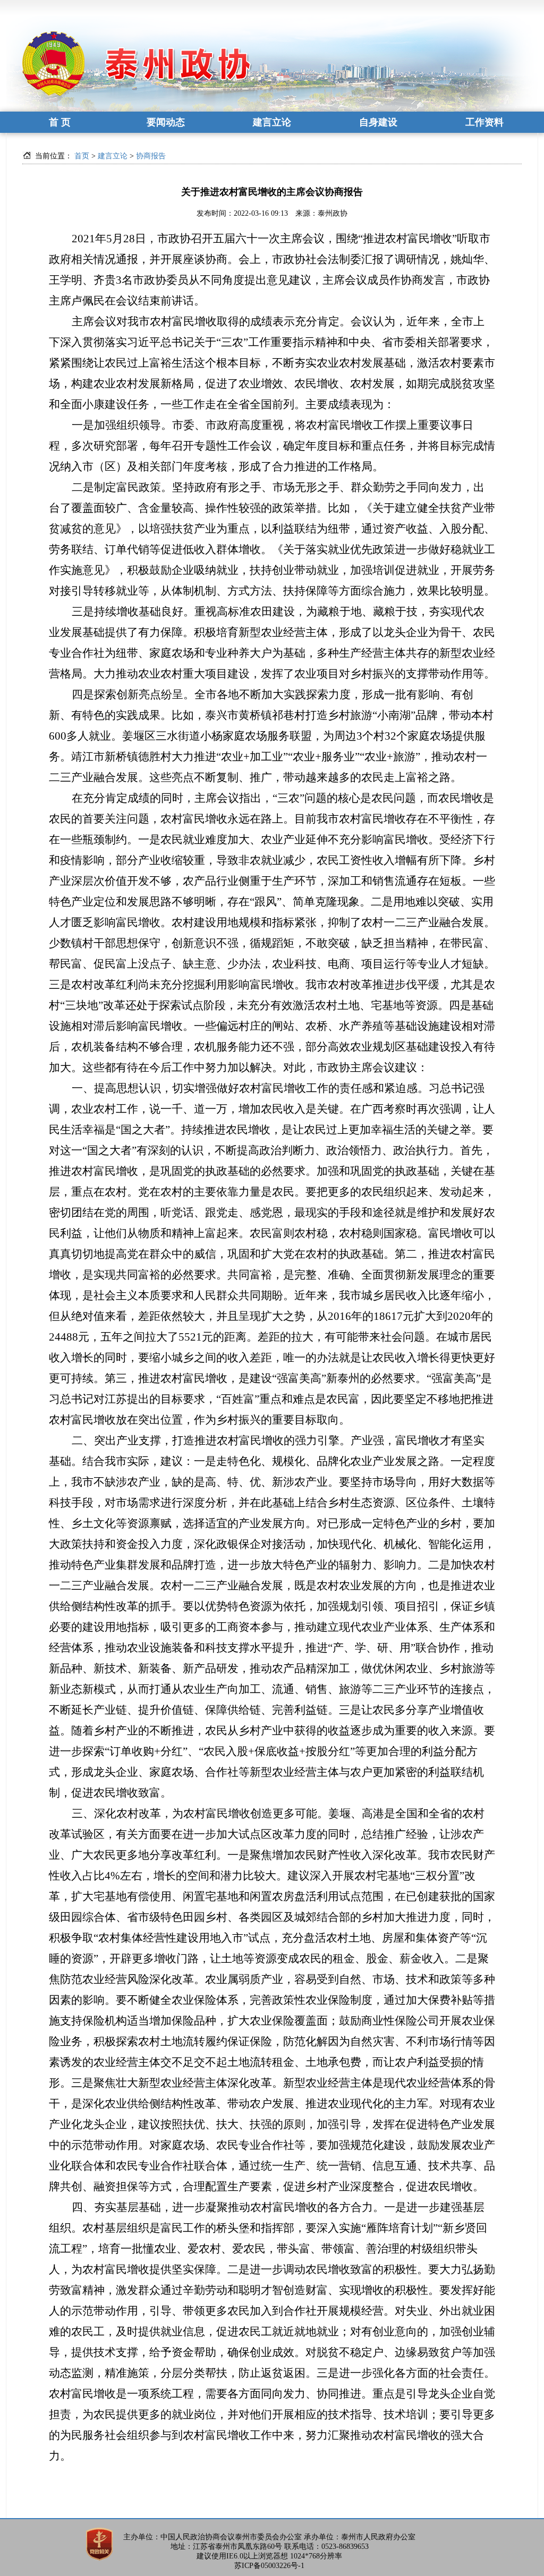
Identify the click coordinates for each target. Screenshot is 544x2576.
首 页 (60, 122)
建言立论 (272, 122)
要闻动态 (166, 122)
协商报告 (151, 156)
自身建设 (378, 122)
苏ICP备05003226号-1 (269, 2566)
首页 (82, 156)
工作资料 (484, 122)
